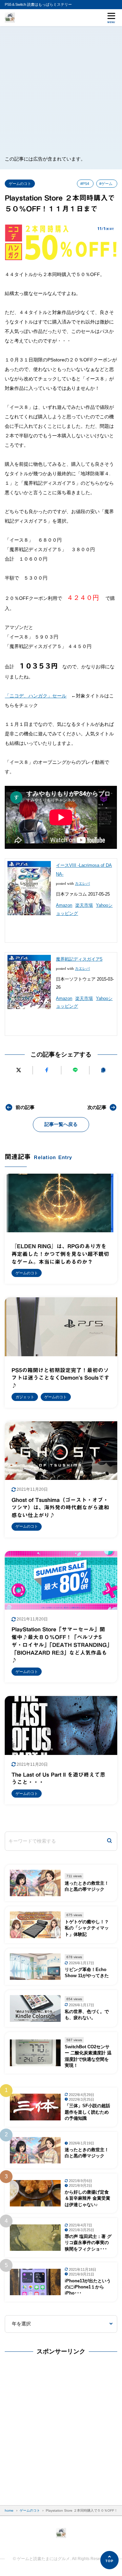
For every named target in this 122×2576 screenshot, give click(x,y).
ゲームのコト (20, 184)
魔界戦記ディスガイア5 (79, 959)
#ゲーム (106, 184)
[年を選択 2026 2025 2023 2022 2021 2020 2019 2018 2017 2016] (61, 2324)
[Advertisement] (61, 90)
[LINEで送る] (75, 1070)
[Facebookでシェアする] (47, 1070)
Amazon (64, 905)
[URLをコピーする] (103, 1070)
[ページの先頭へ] (109, 2560)
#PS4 (85, 184)
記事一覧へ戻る (61, 1124)
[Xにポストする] (19, 1070)
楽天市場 (84, 905)
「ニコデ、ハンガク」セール (36, 696)
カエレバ (82, 884)
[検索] (109, 1841)
